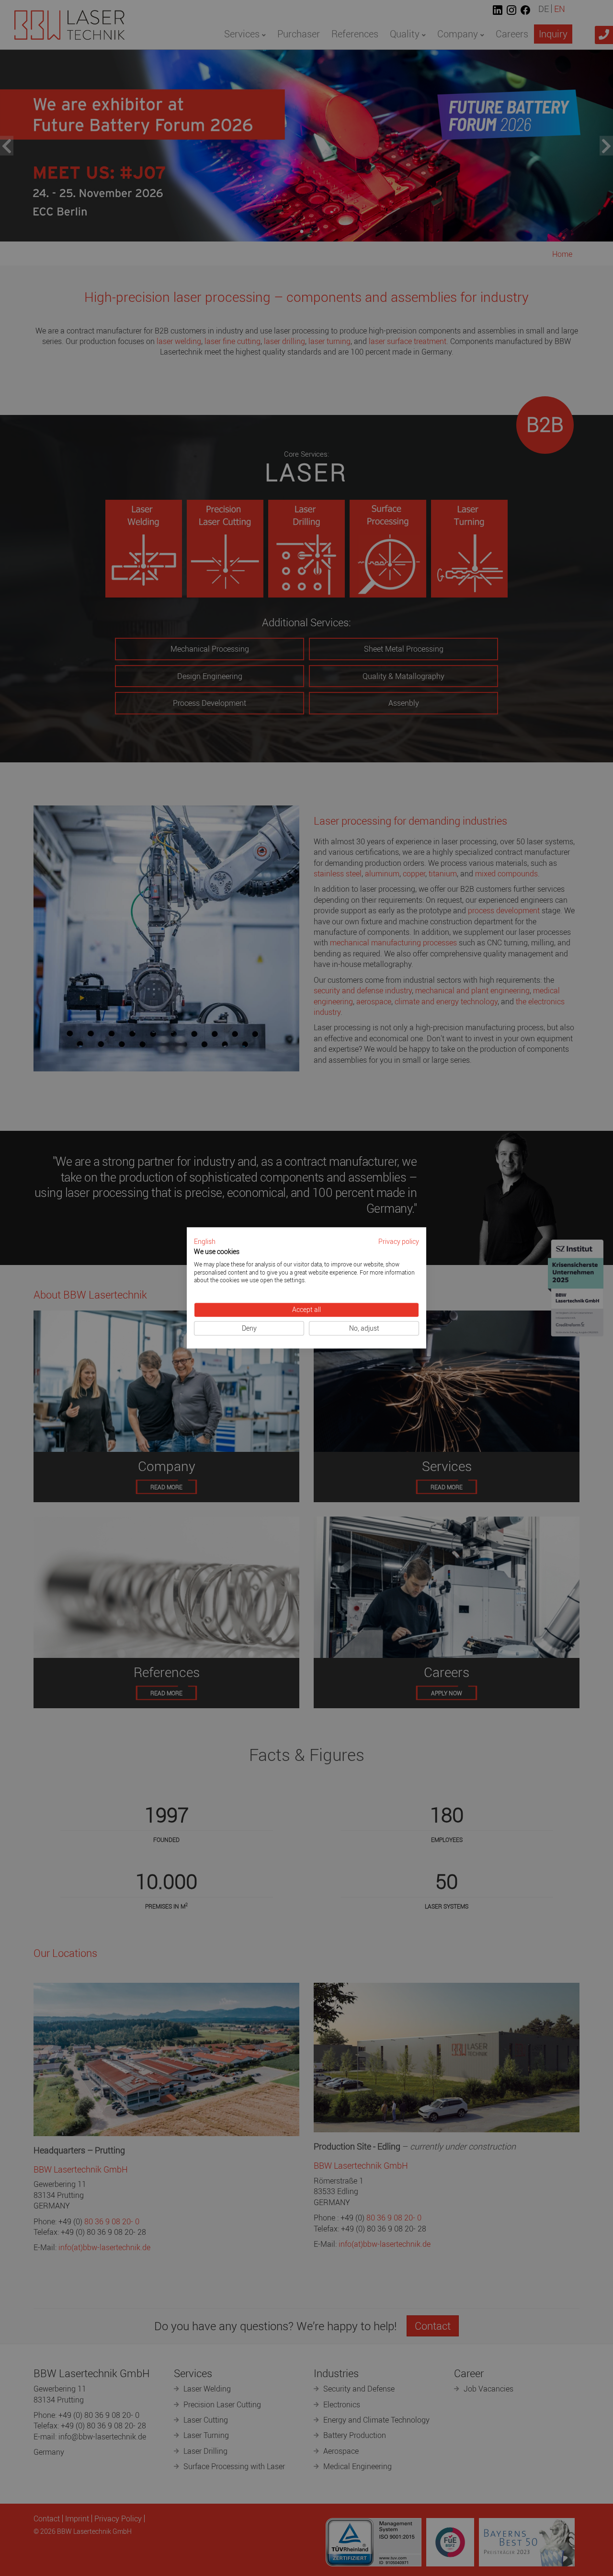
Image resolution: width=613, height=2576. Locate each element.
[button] (205, 1242)
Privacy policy (399, 1242)
